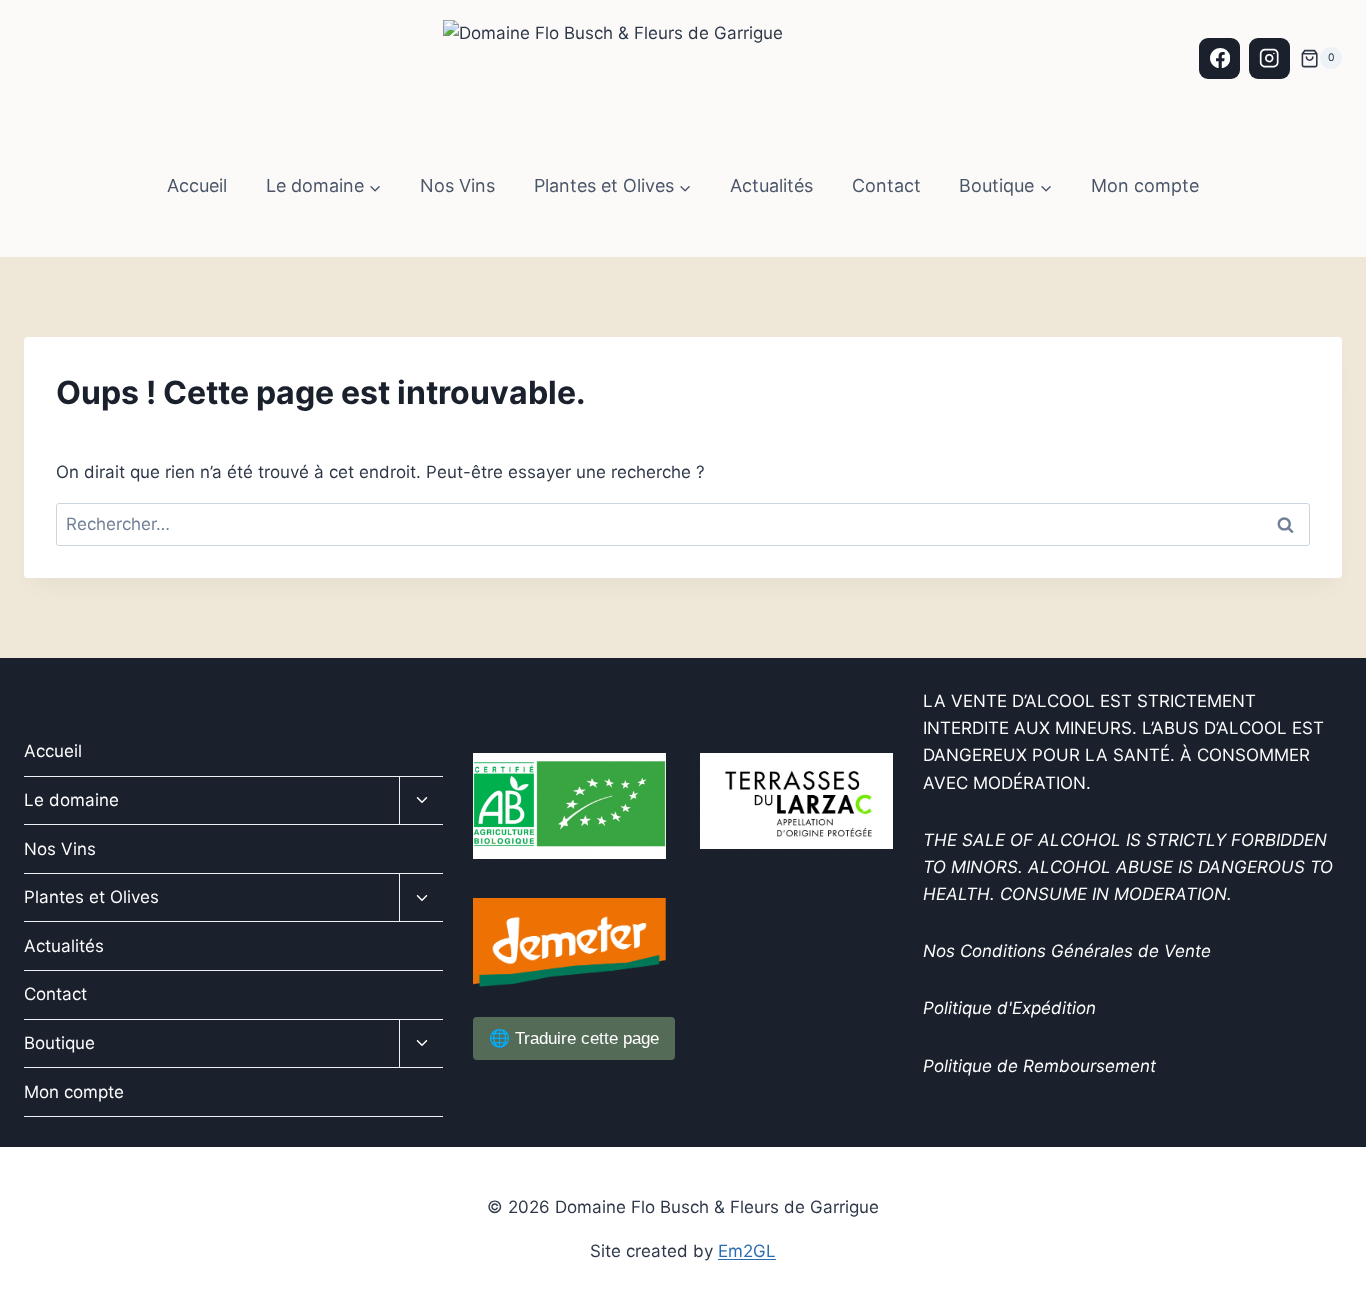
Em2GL (747, 1251)
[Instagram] (1269, 58)
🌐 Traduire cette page (574, 1038)
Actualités (771, 185)
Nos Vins (457, 185)
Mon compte (1145, 185)
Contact (886, 185)
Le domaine (71, 800)
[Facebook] (1219, 58)
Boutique (59, 1043)
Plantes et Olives (91, 897)
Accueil (197, 185)
